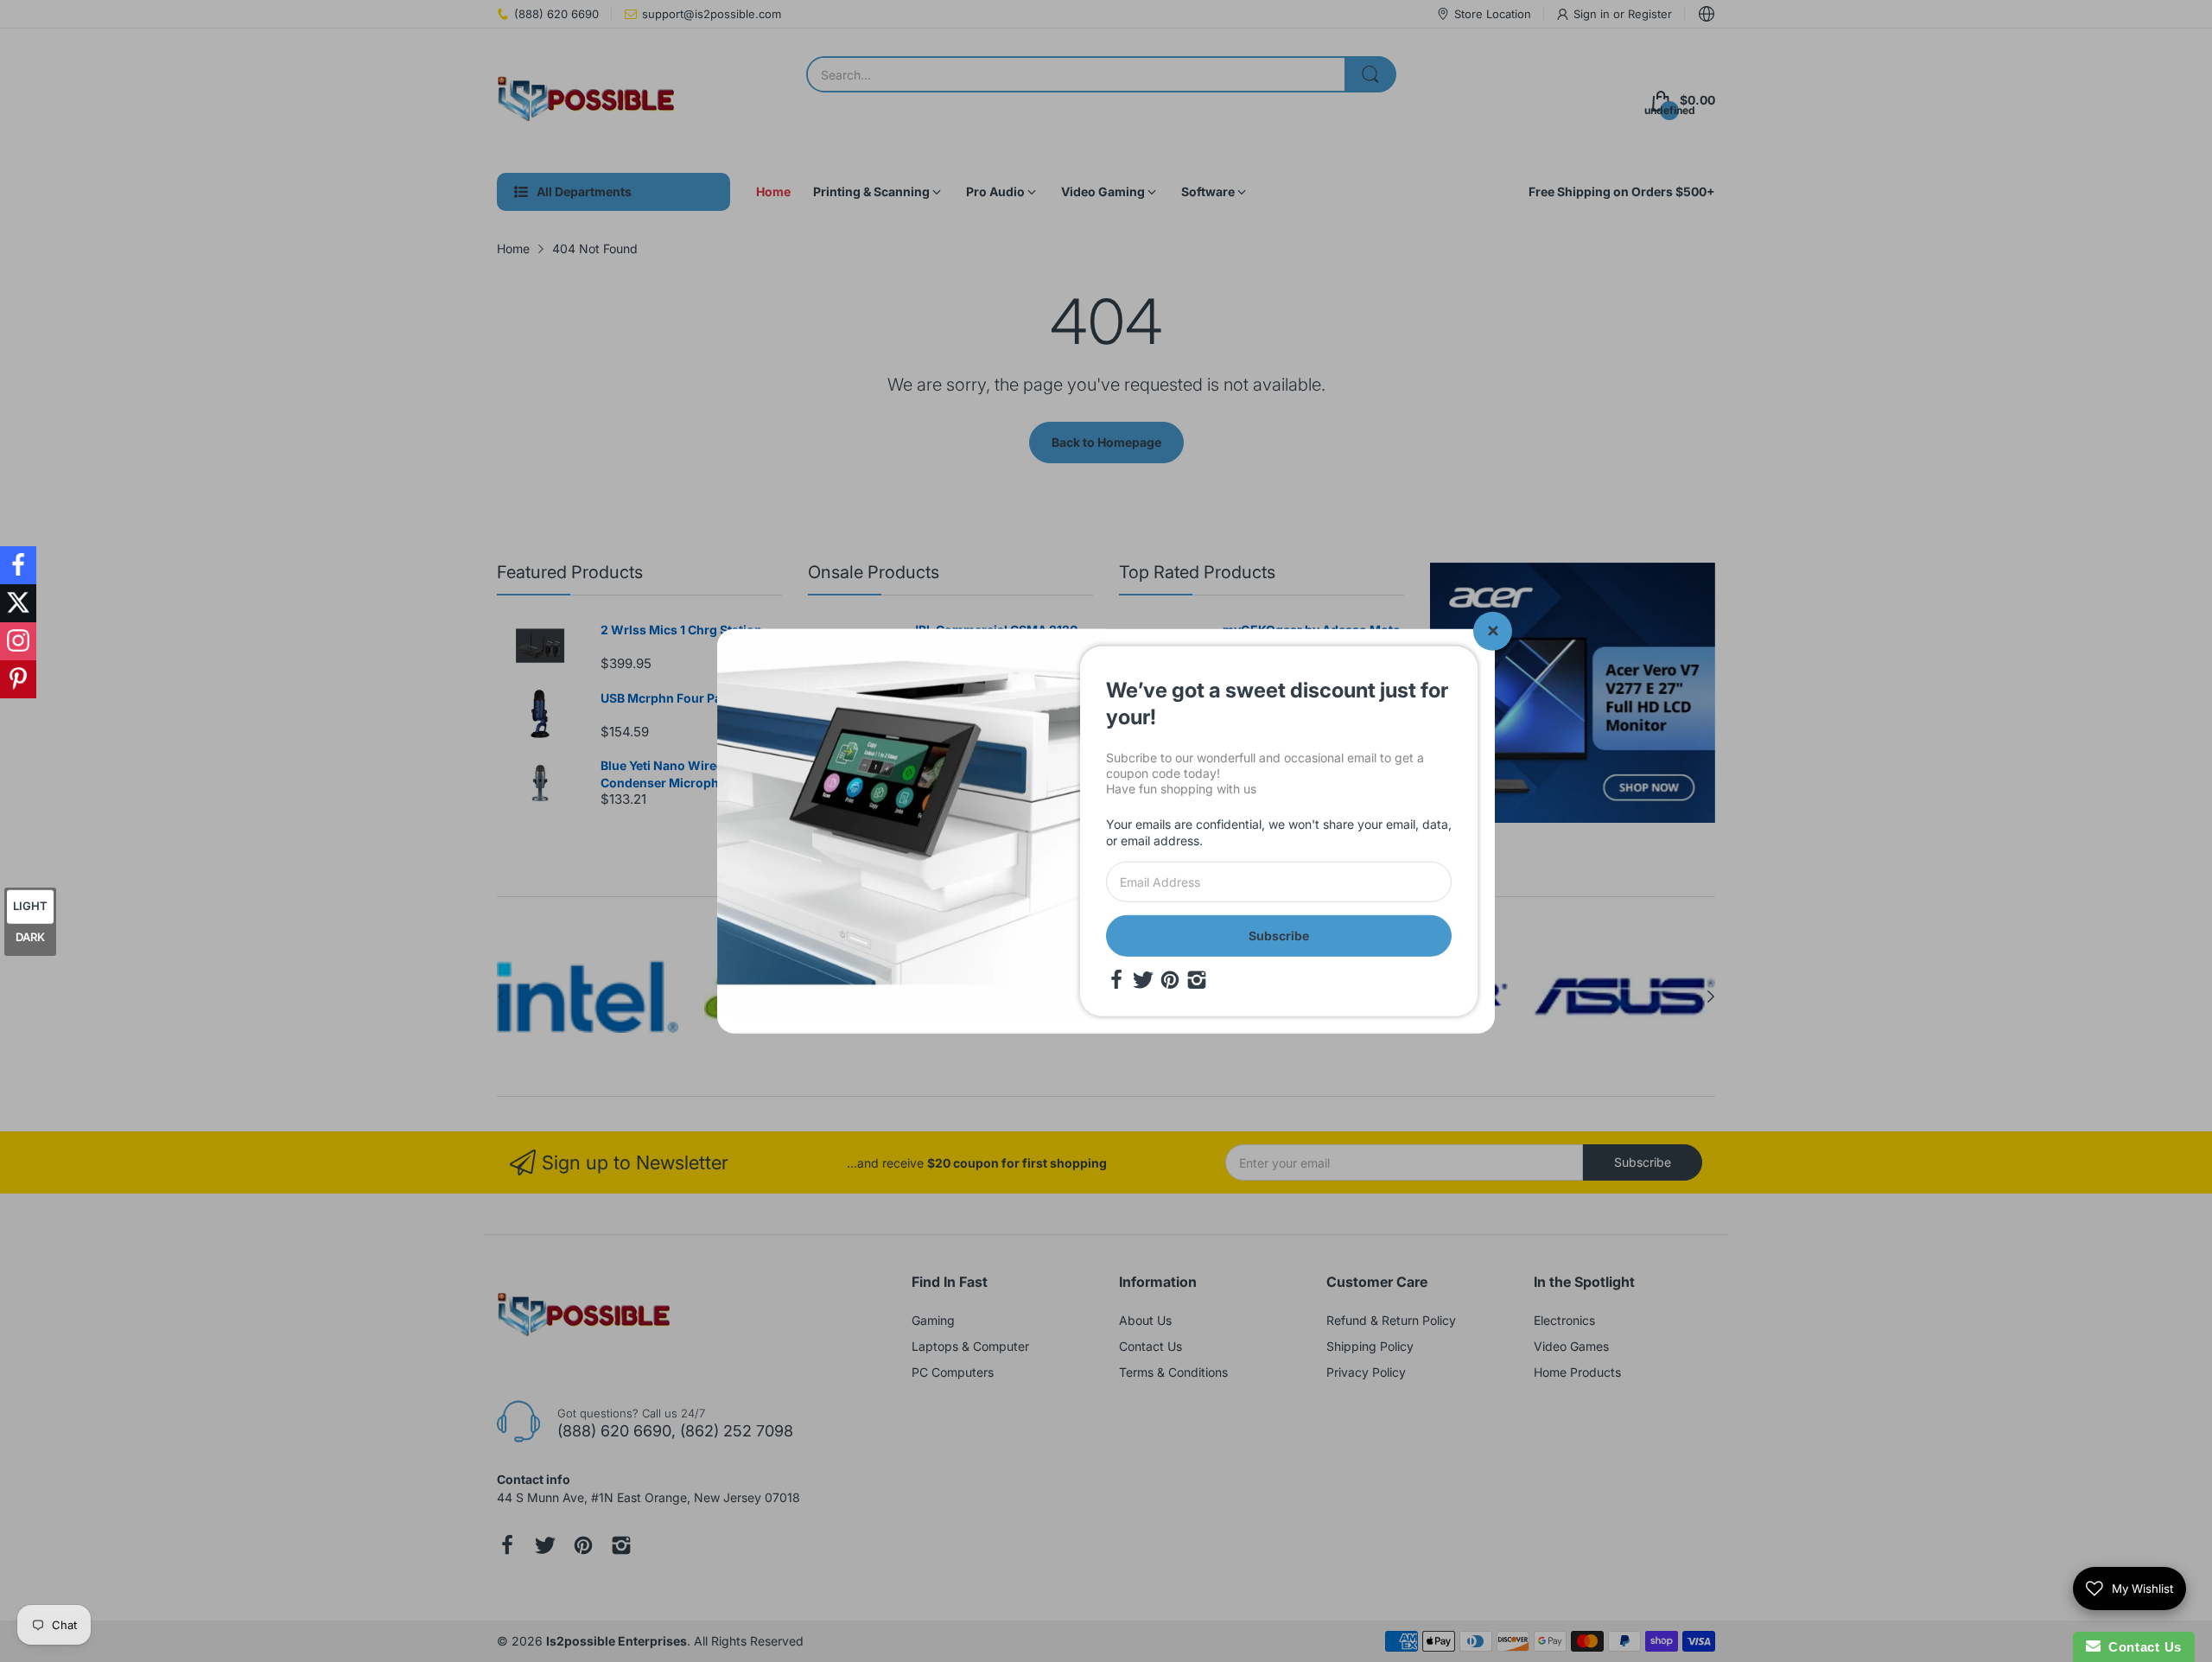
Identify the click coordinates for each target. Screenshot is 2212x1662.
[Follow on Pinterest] (18, 679)
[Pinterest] (1170, 980)
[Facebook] (1116, 980)
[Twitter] (1143, 980)
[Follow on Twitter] (18, 603)
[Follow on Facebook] (18, 565)
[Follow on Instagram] (18, 641)
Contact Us (2141, 1647)
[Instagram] (1197, 980)
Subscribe (1279, 936)
